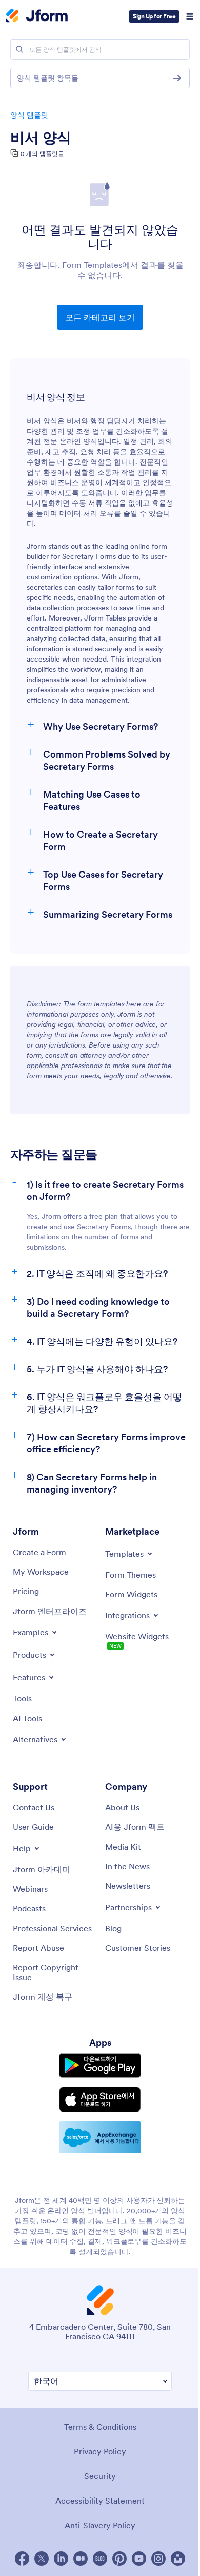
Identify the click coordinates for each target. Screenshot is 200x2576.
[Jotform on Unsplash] (178, 2559)
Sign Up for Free (154, 16)
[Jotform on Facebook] (22, 2559)
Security (100, 2476)
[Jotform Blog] (100, 2559)
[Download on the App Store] (100, 2099)
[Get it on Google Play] (100, 2065)
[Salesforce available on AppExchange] (100, 2137)
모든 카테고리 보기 (100, 317)
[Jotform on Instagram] (158, 2559)
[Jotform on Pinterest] (119, 2559)
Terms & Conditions (100, 2427)
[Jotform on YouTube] (139, 2559)
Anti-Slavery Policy (100, 2525)
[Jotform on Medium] (81, 2559)
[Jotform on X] (42, 2559)
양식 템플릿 (29, 115)
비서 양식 (41, 138)
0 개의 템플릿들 (42, 154)
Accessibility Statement (100, 2501)
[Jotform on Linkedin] (61, 2559)
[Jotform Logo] (37, 16)
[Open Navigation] (190, 16)
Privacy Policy (100, 2451)
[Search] (19, 49)
